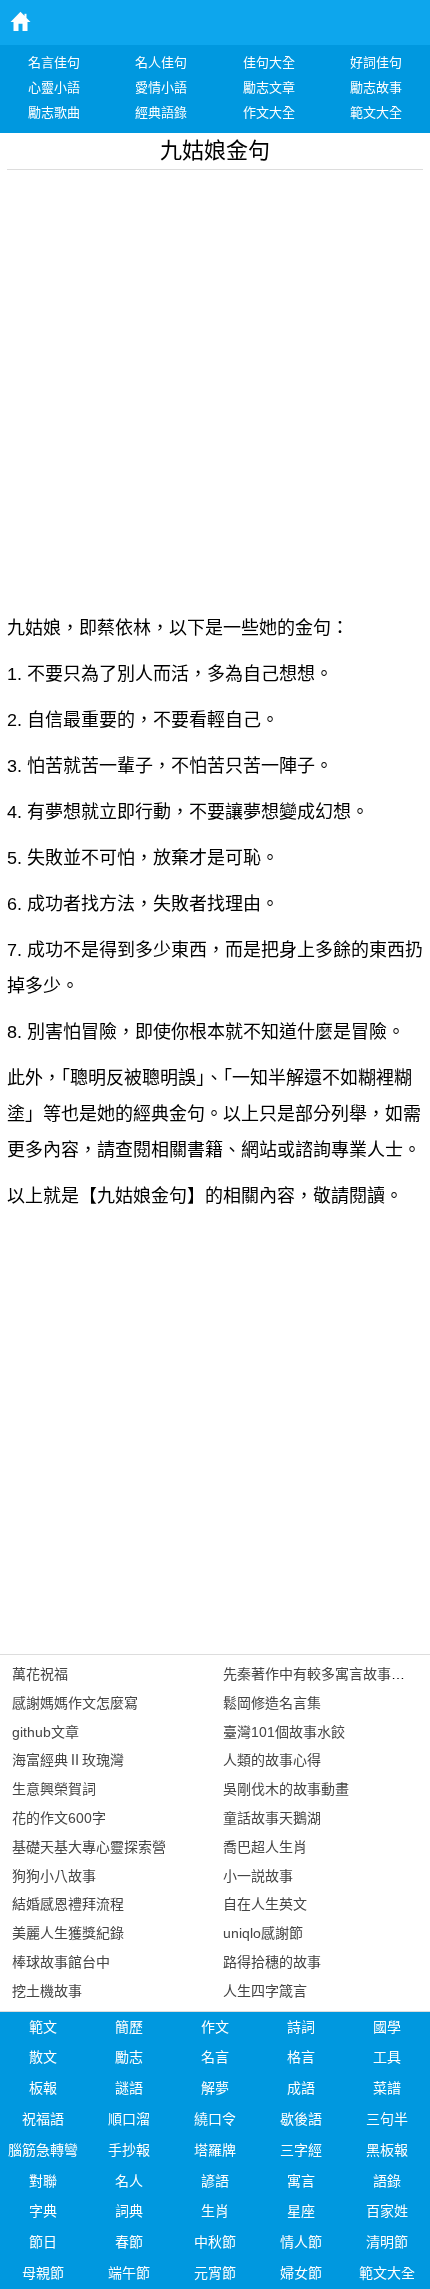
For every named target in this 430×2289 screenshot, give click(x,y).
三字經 (301, 2150)
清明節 (387, 2242)
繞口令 (215, 2119)
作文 (215, 2027)
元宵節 (215, 2273)
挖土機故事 (47, 1991)
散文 (43, 2057)
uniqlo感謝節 (263, 1933)
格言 (301, 2057)
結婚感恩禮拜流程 (68, 1904)
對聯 (43, 2181)
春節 (129, 2242)
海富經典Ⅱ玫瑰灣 (68, 1760)
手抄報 (129, 2150)
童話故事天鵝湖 (272, 1818)
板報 (43, 2088)
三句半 (387, 2119)
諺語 (215, 2181)
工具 (387, 2057)
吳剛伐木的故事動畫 (286, 1789)
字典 (43, 2211)
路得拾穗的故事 (272, 1962)
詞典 (129, 2211)
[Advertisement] (215, 385)
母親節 (43, 2273)
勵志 (129, 2057)
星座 (301, 2211)
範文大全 (387, 2273)
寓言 (301, 2181)
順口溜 (129, 2119)
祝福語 (43, 2119)
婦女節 (301, 2273)
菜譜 (387, 2088)
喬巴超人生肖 (265, 1847)
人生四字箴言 (265, 1991)
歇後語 (301, 2119)
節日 (43, 2242)
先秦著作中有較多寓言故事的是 (321, 1674)
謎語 (129, 2088)
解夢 (215, 2088)
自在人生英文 (265, 1904)
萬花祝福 (40, 1674)
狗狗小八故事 (54, 1876)
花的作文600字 (59, 1818)
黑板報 (387, 2150)
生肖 (215, 2211)
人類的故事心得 (272, 1760)
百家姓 (387, 2211)
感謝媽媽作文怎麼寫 (75, 1703)
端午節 (129, 2273)
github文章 (45, 1732)
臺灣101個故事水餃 (284, 1732)
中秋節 (215, 2242)
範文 (43, 2027)
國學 (387, 2027)
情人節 (301, 2242)
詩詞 (301, 2027)
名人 (129, 2181)
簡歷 (129, 2027)
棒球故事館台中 (61, 1962)
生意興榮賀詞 (54, 1789)
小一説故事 (258, 1876)
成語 (301, 2088)
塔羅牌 (215, 2150)
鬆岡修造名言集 (272, 1703)
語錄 (387, 2181)
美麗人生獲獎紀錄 (68, 1933)
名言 (215, 2057)
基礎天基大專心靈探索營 (89, 1847)
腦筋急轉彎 (43, 2150)
